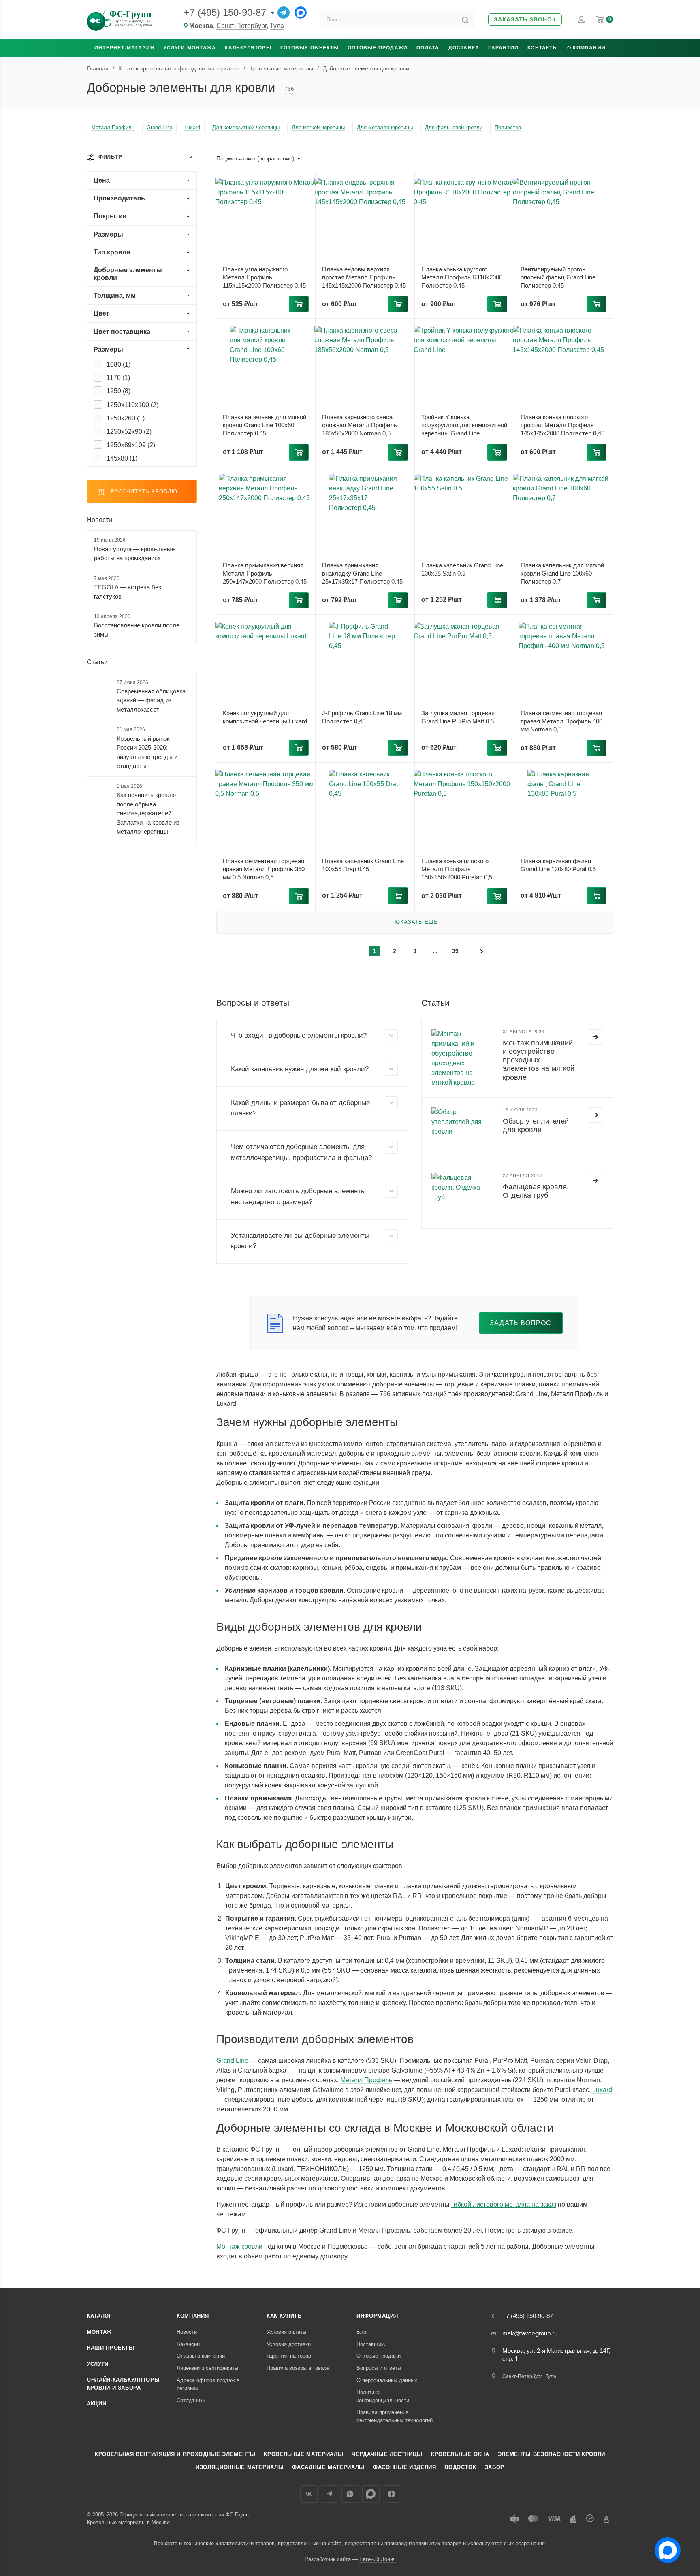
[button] (525, 20)
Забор (495, 2467)
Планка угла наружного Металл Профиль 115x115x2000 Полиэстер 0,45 (264, 277)
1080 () (118, 364)
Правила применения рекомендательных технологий (395, 2416)
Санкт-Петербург (241, 26)
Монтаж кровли (239, 2247)
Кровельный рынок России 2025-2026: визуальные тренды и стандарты (147, 752)
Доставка (464, 48)
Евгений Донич (378, 2559)
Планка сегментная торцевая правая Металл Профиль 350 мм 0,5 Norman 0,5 (264, 869)
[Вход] (581, 19)
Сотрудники (191, 2400)
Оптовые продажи (378, 48)
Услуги (98, 2364)
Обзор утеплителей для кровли (536, 1125)
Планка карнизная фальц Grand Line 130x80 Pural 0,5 (558, 865)
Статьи (97, 662)
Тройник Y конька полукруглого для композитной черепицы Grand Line (464, 425)
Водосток (460, 2467)
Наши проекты (111, 2348)
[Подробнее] (595, 1037)
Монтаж (99, 2332)
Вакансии (188, 2344)
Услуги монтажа (190, 48)
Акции (96, 2404)
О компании (586, 48)
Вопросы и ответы (379, 2368)
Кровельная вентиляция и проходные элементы (175, 2454)
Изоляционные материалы (240, 2467)
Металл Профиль (366, 2080)
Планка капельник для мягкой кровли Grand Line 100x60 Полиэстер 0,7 (562, 573)
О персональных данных (387, 2380)
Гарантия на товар (289, 2356)
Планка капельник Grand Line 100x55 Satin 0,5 (462, 569)
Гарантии (503, 48)
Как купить (284, 2316)
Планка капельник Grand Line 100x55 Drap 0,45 (363, 865)
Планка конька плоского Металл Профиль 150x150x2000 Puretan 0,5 (457, 869)
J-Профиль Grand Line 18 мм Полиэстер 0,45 (362, 717)
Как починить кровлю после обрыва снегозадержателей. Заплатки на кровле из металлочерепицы (148, 813)
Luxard (602, 2090)
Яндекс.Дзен (392, 2494)
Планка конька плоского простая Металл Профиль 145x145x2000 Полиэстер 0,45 (562, 425)
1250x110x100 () (132, 405)
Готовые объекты (309, 48)
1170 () (118, 378)
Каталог (99, 2316)
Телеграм (330, 2494)
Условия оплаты (286, 2332)
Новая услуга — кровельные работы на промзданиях (134, 554)
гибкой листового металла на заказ (504, 2204)
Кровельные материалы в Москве (128, 2522)
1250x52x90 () (129, 432)
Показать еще (415, 922)
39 (455, 951)
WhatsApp (350, 2494)
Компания (193, 2316)
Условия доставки (289, 2344)
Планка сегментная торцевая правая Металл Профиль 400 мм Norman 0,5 (561, 721)
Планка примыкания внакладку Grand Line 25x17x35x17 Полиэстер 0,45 (362, 573)
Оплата (428, 48)
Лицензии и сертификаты (207, 2368)
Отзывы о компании (201, 2356)
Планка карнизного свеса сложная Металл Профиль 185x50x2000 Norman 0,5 (360, 425)
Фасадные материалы (328, 2467)
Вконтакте (309, 2494)
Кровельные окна (460, 2454)
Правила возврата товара (298, 2368)
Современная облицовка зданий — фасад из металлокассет (151, 700)
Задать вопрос (521, 1323)
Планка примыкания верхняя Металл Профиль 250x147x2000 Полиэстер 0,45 (265, 573)
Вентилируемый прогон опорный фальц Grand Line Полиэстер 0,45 (558, 277)
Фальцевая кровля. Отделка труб (536, 1191)
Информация (377, 2316)
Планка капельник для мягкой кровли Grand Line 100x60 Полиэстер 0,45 (265, 425)
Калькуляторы (248, 48)
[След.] (482, 951)
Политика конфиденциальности (383, 2396)
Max (371, 2494)
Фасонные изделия (404, 2467)
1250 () (118, 391)
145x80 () (122, 458)
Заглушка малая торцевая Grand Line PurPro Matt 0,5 (458, 717)
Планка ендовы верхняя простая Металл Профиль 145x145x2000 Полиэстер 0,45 (364, 277)
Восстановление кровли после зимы (137, 630)
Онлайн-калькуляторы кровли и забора (123, 2384)
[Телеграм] (284, 13)
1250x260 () (126, 418)
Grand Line (232, 2061)
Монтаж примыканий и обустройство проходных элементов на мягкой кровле (539, 1060)
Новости (99, 520)
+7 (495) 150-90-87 (225, 12)
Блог (362, 2332)
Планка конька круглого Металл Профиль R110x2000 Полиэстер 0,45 (462, 277)
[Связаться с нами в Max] (664, 2547)
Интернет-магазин (124, 48)
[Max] (301, 13)
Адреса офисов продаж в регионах (208, 2384)
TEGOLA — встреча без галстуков (128, 592)
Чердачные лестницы (387, 2454)
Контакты (543, 48)
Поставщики (371, 2344)
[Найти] (465, 19)
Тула (277, 26)
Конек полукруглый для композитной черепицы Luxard (265, 717)
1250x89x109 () (131, 445)
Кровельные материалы (303, 2454)
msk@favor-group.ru (530, 2333)
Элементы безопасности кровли (552, 2454)
